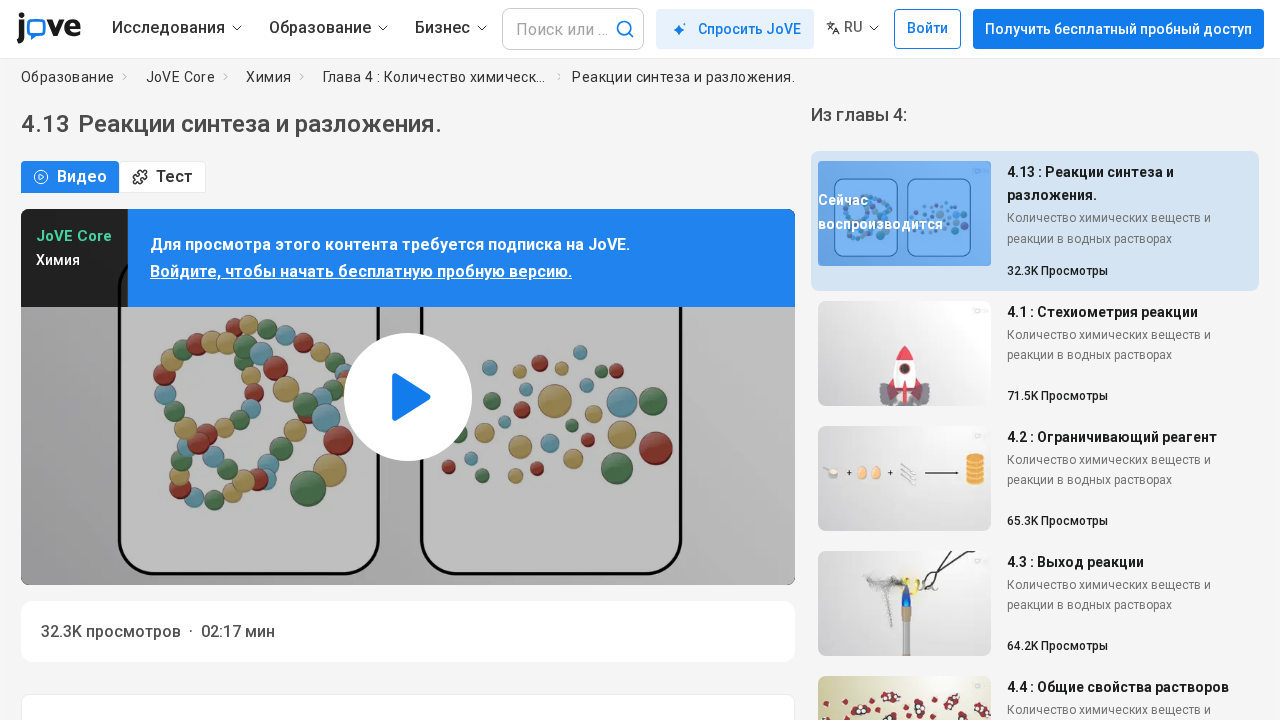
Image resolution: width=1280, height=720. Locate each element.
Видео (82, 176)
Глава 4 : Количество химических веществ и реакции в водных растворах (436, 77)
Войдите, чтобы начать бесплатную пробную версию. (361, 271)
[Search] (625, 29)
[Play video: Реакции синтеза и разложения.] (408, 397)
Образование (67, 77)
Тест (174, 176)
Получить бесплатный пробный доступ (1118, 29)
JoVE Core (181, 77)
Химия (268, 77)
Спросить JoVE (749, 29)
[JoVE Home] (48, 28)
